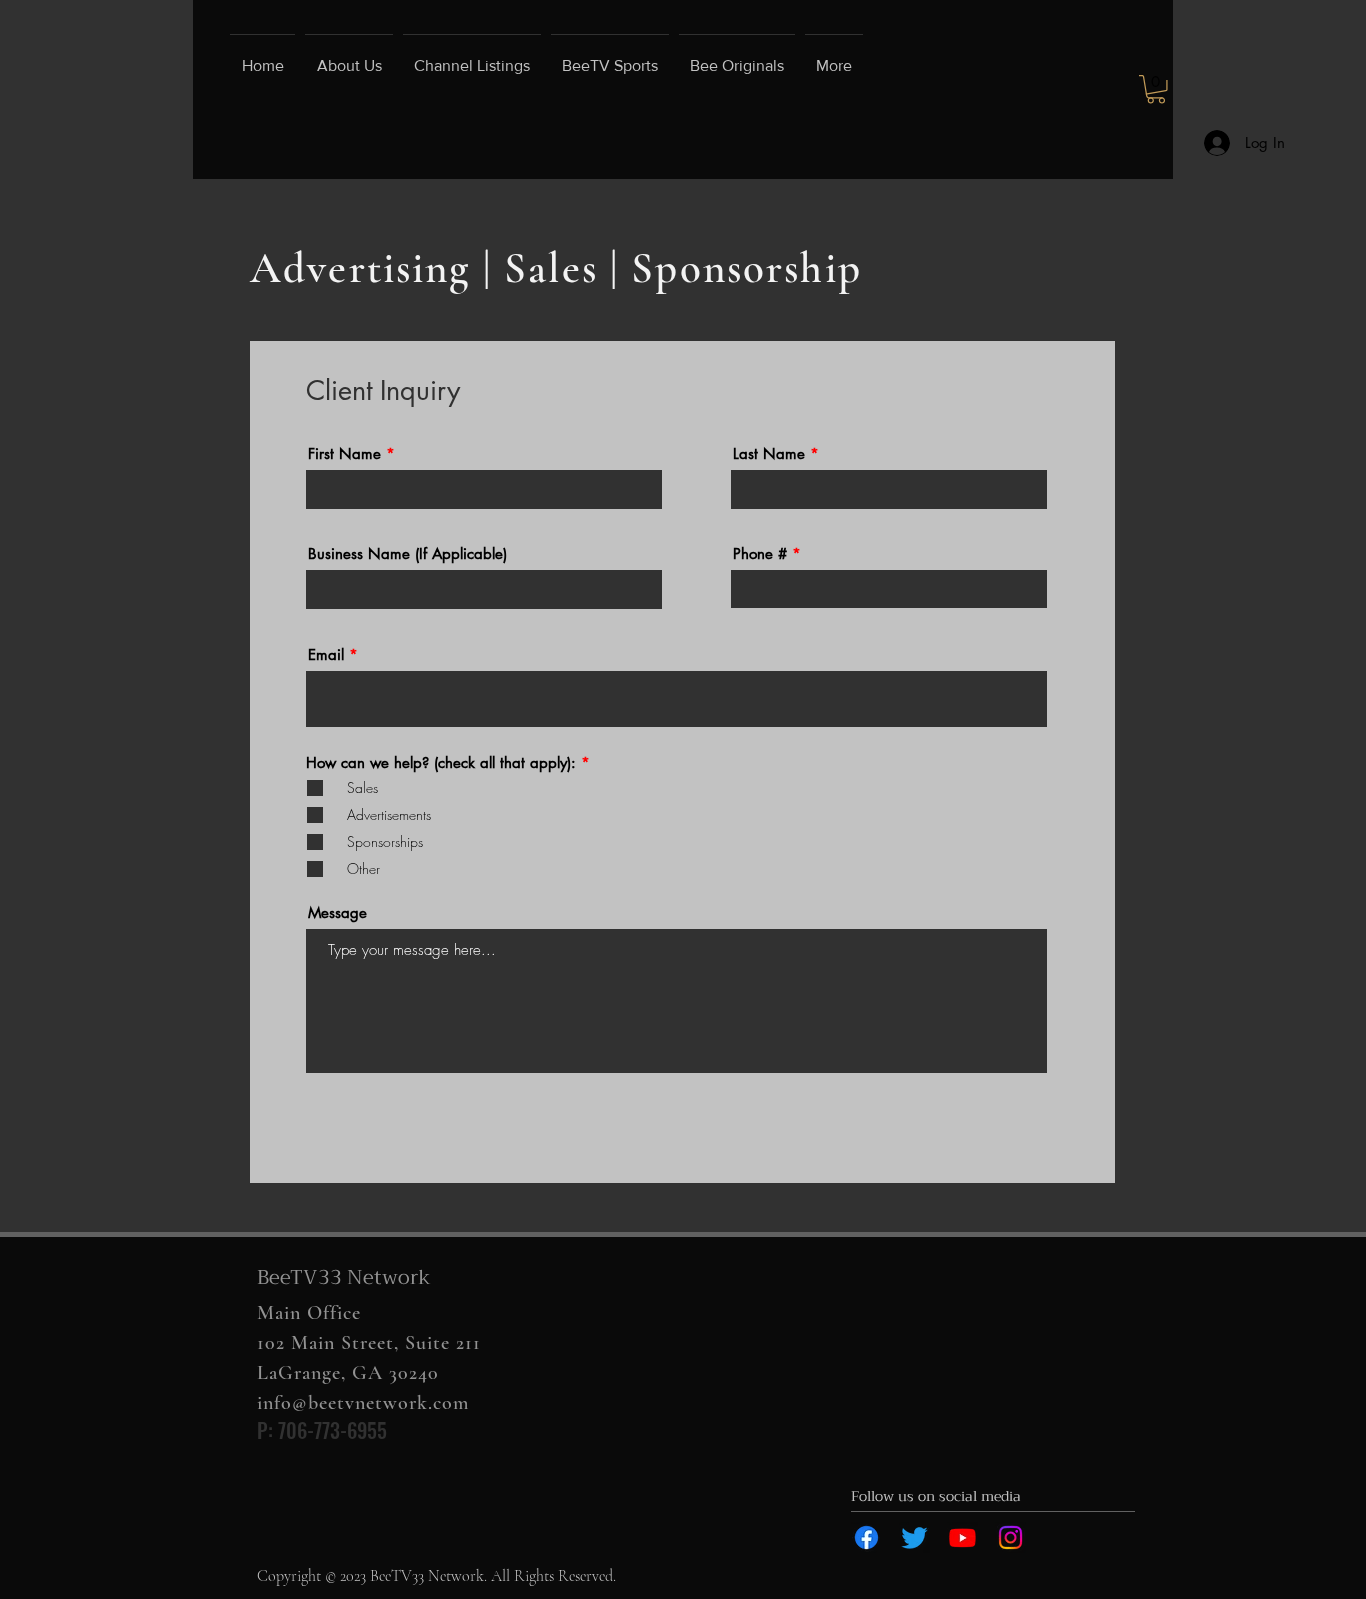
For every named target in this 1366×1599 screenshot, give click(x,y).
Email (326, 654)
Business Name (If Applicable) (407, 553)
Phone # (760, 553)
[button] (1156, 89)
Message (337, 912)
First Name (344, 453)
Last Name (769, 453)
